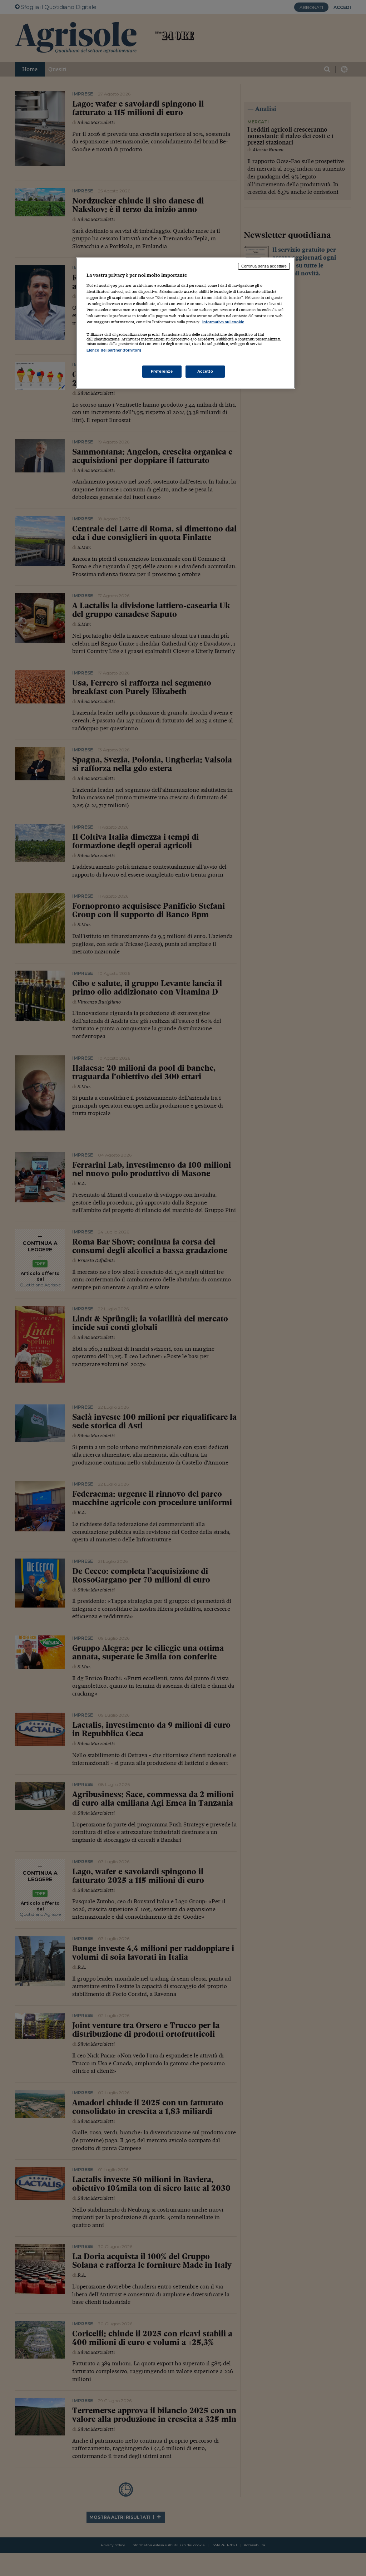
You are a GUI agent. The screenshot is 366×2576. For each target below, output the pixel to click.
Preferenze (162, 371)
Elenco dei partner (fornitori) (114, 350)
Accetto (205, 371)
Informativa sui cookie (223, 322)
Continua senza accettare (264, 266)
